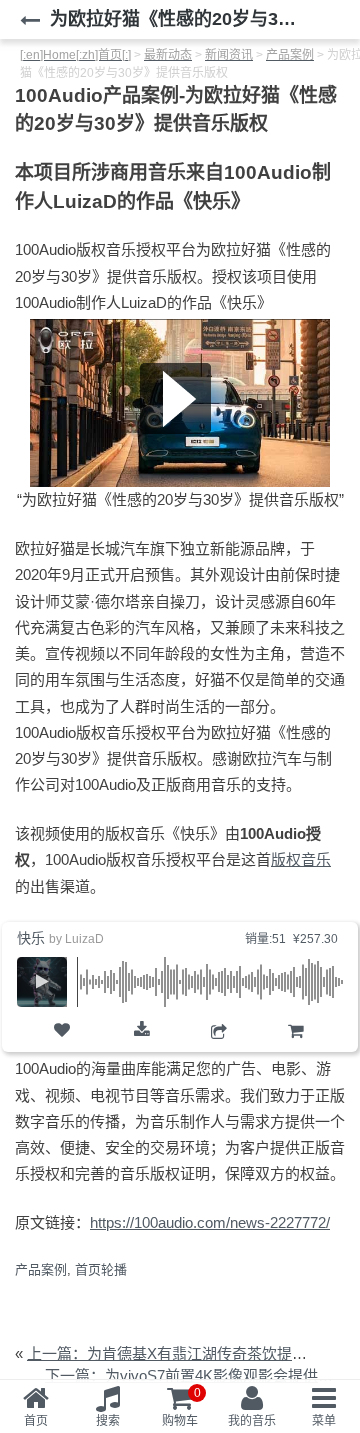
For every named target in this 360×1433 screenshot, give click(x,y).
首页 (36, 1421)
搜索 (108, 1421)
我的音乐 (252, 1421)
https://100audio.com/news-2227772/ (210, 1222)
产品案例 (41, 1269)
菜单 (324, 1421)
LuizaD (84, 939)
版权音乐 (301, 859)
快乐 (31, 938)
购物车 (295, 1049)
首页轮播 (101, 1269)
